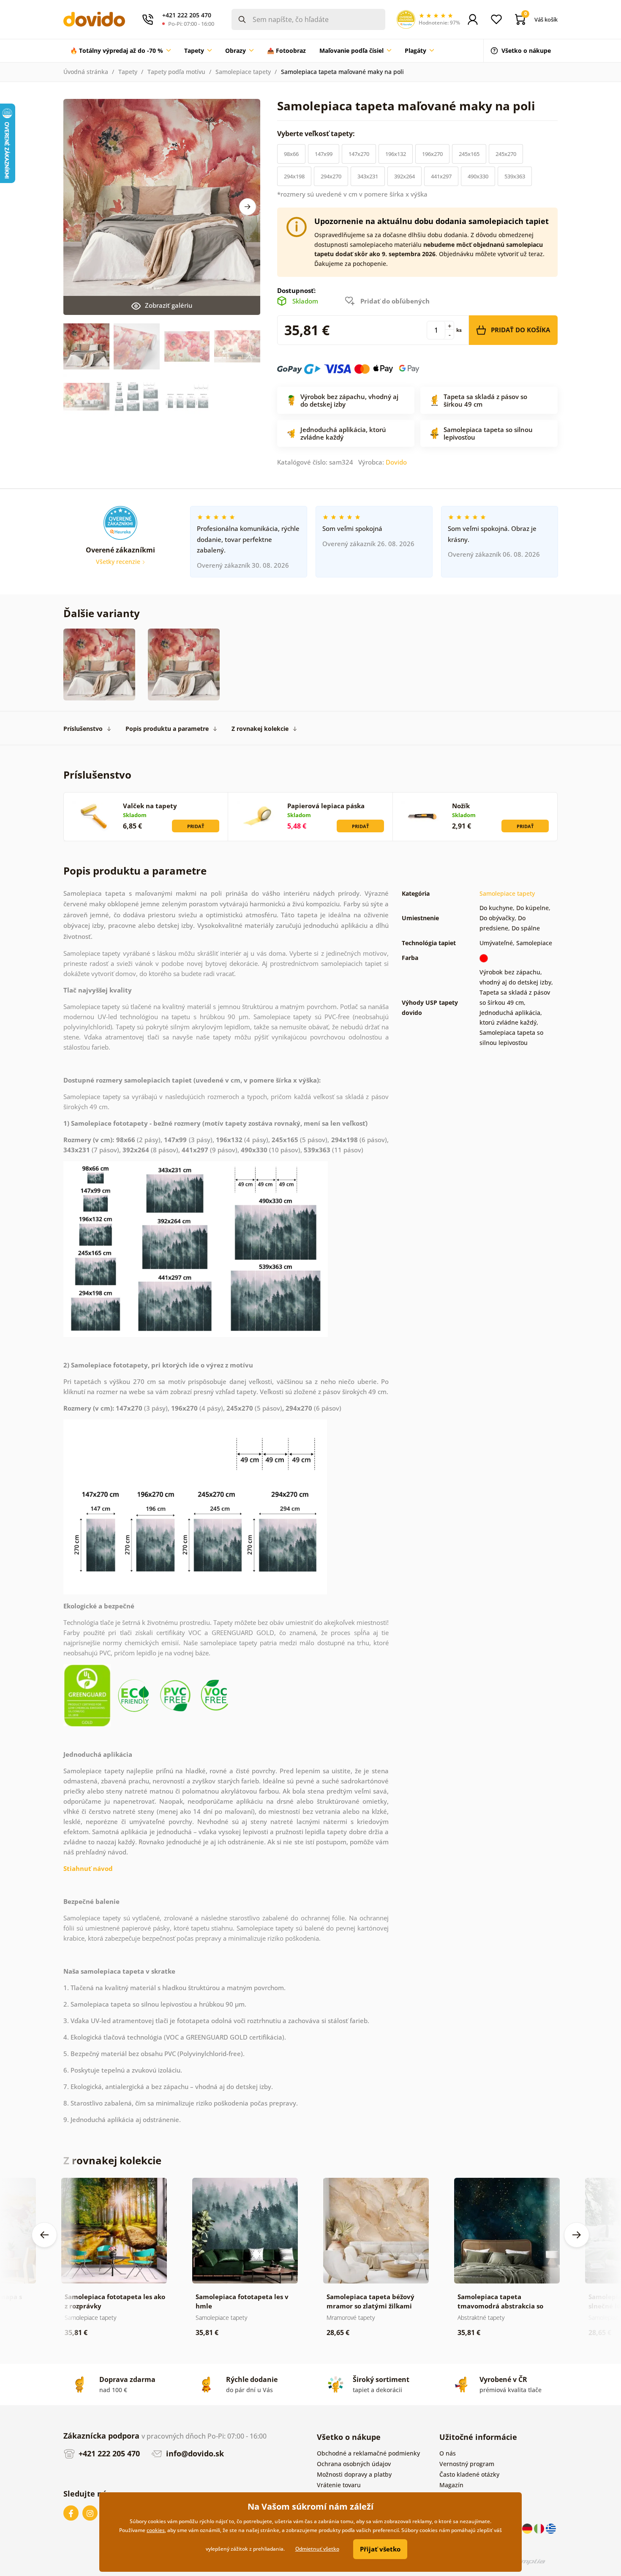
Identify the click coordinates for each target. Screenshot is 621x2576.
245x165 (469, 154)
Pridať (196, 826)
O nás (448, 2453)
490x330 (478, 176)
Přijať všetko (380, 2549)
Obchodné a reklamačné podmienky (368, 2453)
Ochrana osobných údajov (354, 2464)
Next (248, 207)
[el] (551, 2528)
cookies (156, 2530)
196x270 (432, 154)
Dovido (396, 462)
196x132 (396, 154)
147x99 (324, 154)
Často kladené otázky (469, 2474)
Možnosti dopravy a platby (354, 2474)
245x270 (506, 154)
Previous (44, 2235)
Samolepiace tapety (243, 72)
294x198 (294, 176)
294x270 (331, 176)
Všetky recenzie (119, 562)
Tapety (128, 72)
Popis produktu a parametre (167, 729)
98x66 (291, 154)
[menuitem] (120, 51)
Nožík (461, 806)
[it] (540, 2528)
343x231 (368, 176)
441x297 (441, 176)
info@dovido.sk (194, 2453)
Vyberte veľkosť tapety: (317, 134)
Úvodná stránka (86, 72)
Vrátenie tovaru (339, 2485)
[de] (528, 2528)
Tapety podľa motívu (176, 72)
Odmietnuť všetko (317, 2549)
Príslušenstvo (83, 729)
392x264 (404, 176)
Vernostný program (467, 2464)
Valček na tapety (150, 806)
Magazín (451, 2485)
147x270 (359, 154)
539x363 (515, 176)
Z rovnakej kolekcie (260, 729)
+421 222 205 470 (108, 2453)
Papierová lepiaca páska (326, 806)
